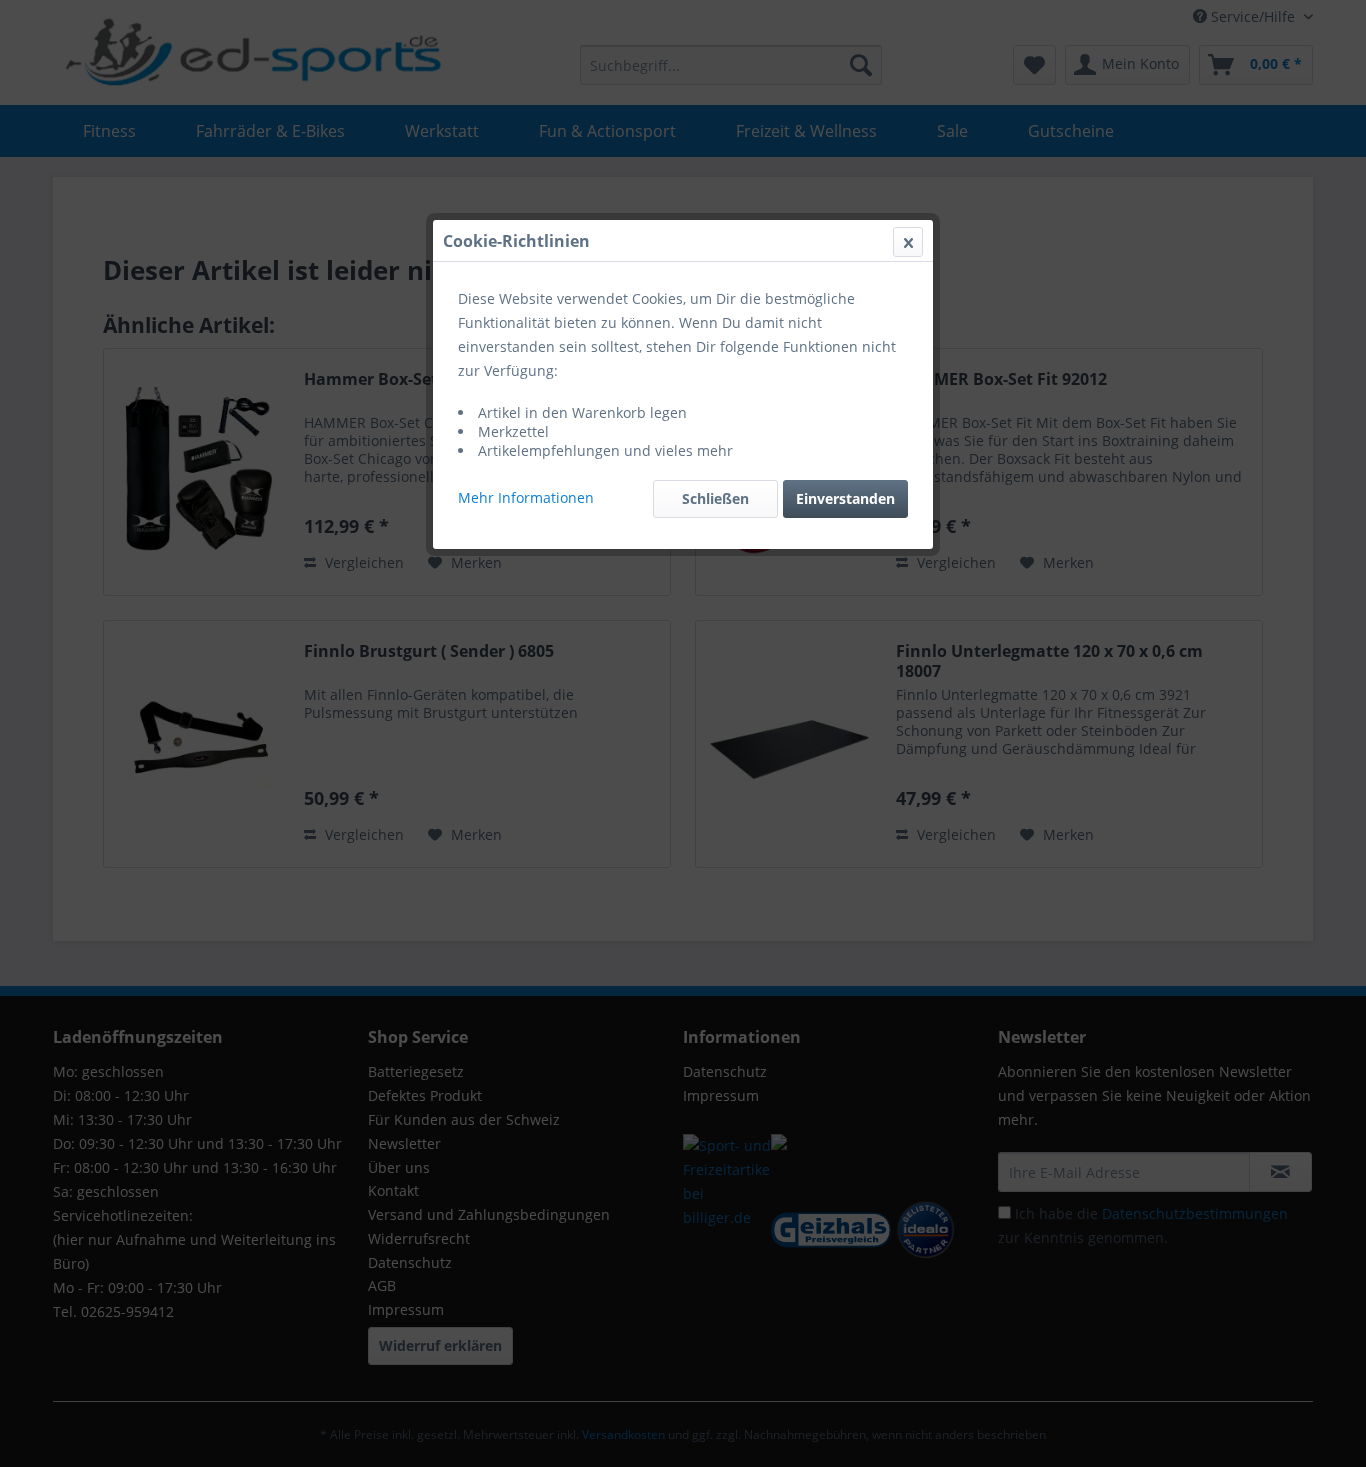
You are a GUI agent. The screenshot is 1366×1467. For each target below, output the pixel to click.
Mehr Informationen (526, 497)
